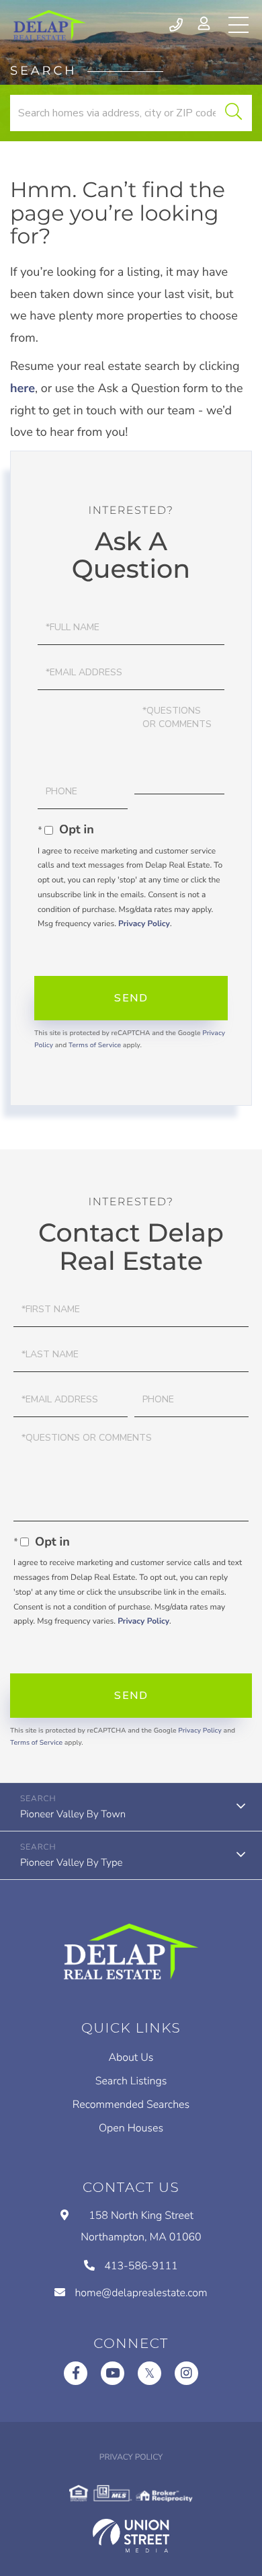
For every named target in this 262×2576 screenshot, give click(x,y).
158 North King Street (141, 2226)
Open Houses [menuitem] (131, 2128)
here (23, 389)
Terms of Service (95, 1045)
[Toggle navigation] (238, 25)
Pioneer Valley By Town (73, 1815)
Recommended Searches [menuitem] (131, 2105)
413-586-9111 (177, 25)
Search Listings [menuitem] (131, 2081)
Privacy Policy (144, 924)
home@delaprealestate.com (141, 2293)
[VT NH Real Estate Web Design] (131, 2536)
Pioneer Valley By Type (71, 1863)
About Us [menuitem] (131, 2057)
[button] (233, 113)
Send (131, 998)
